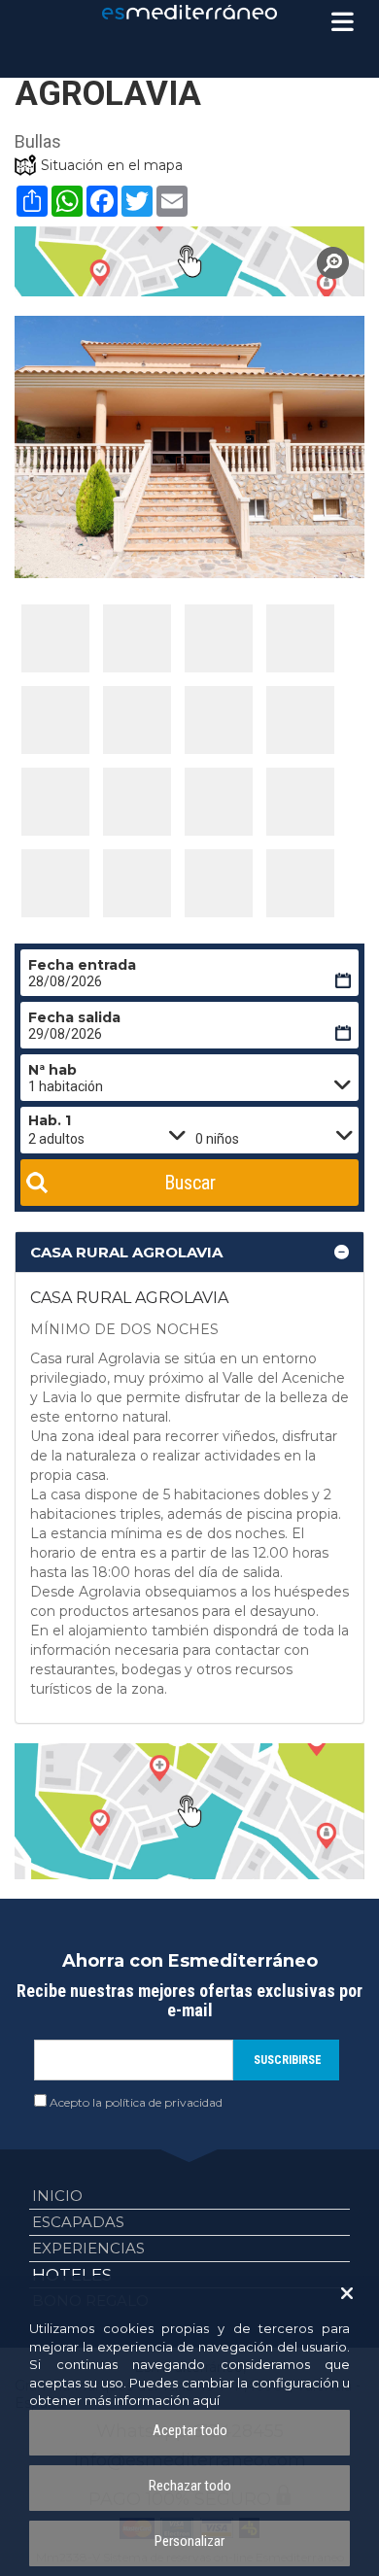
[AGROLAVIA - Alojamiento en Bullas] (55, 638)
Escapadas (78, 2222)
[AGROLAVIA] (189, 261)
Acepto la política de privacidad (136, 2102)
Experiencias (88, 2248)
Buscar (190, 1183)
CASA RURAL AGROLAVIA (126, 1252)
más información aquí (152, 2400)
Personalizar (189, 2541)
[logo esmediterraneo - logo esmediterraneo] (189, 12)
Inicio (57, 2196)
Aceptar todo (190, 2430)
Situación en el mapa (112, 165)
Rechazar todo (190, 2486)
